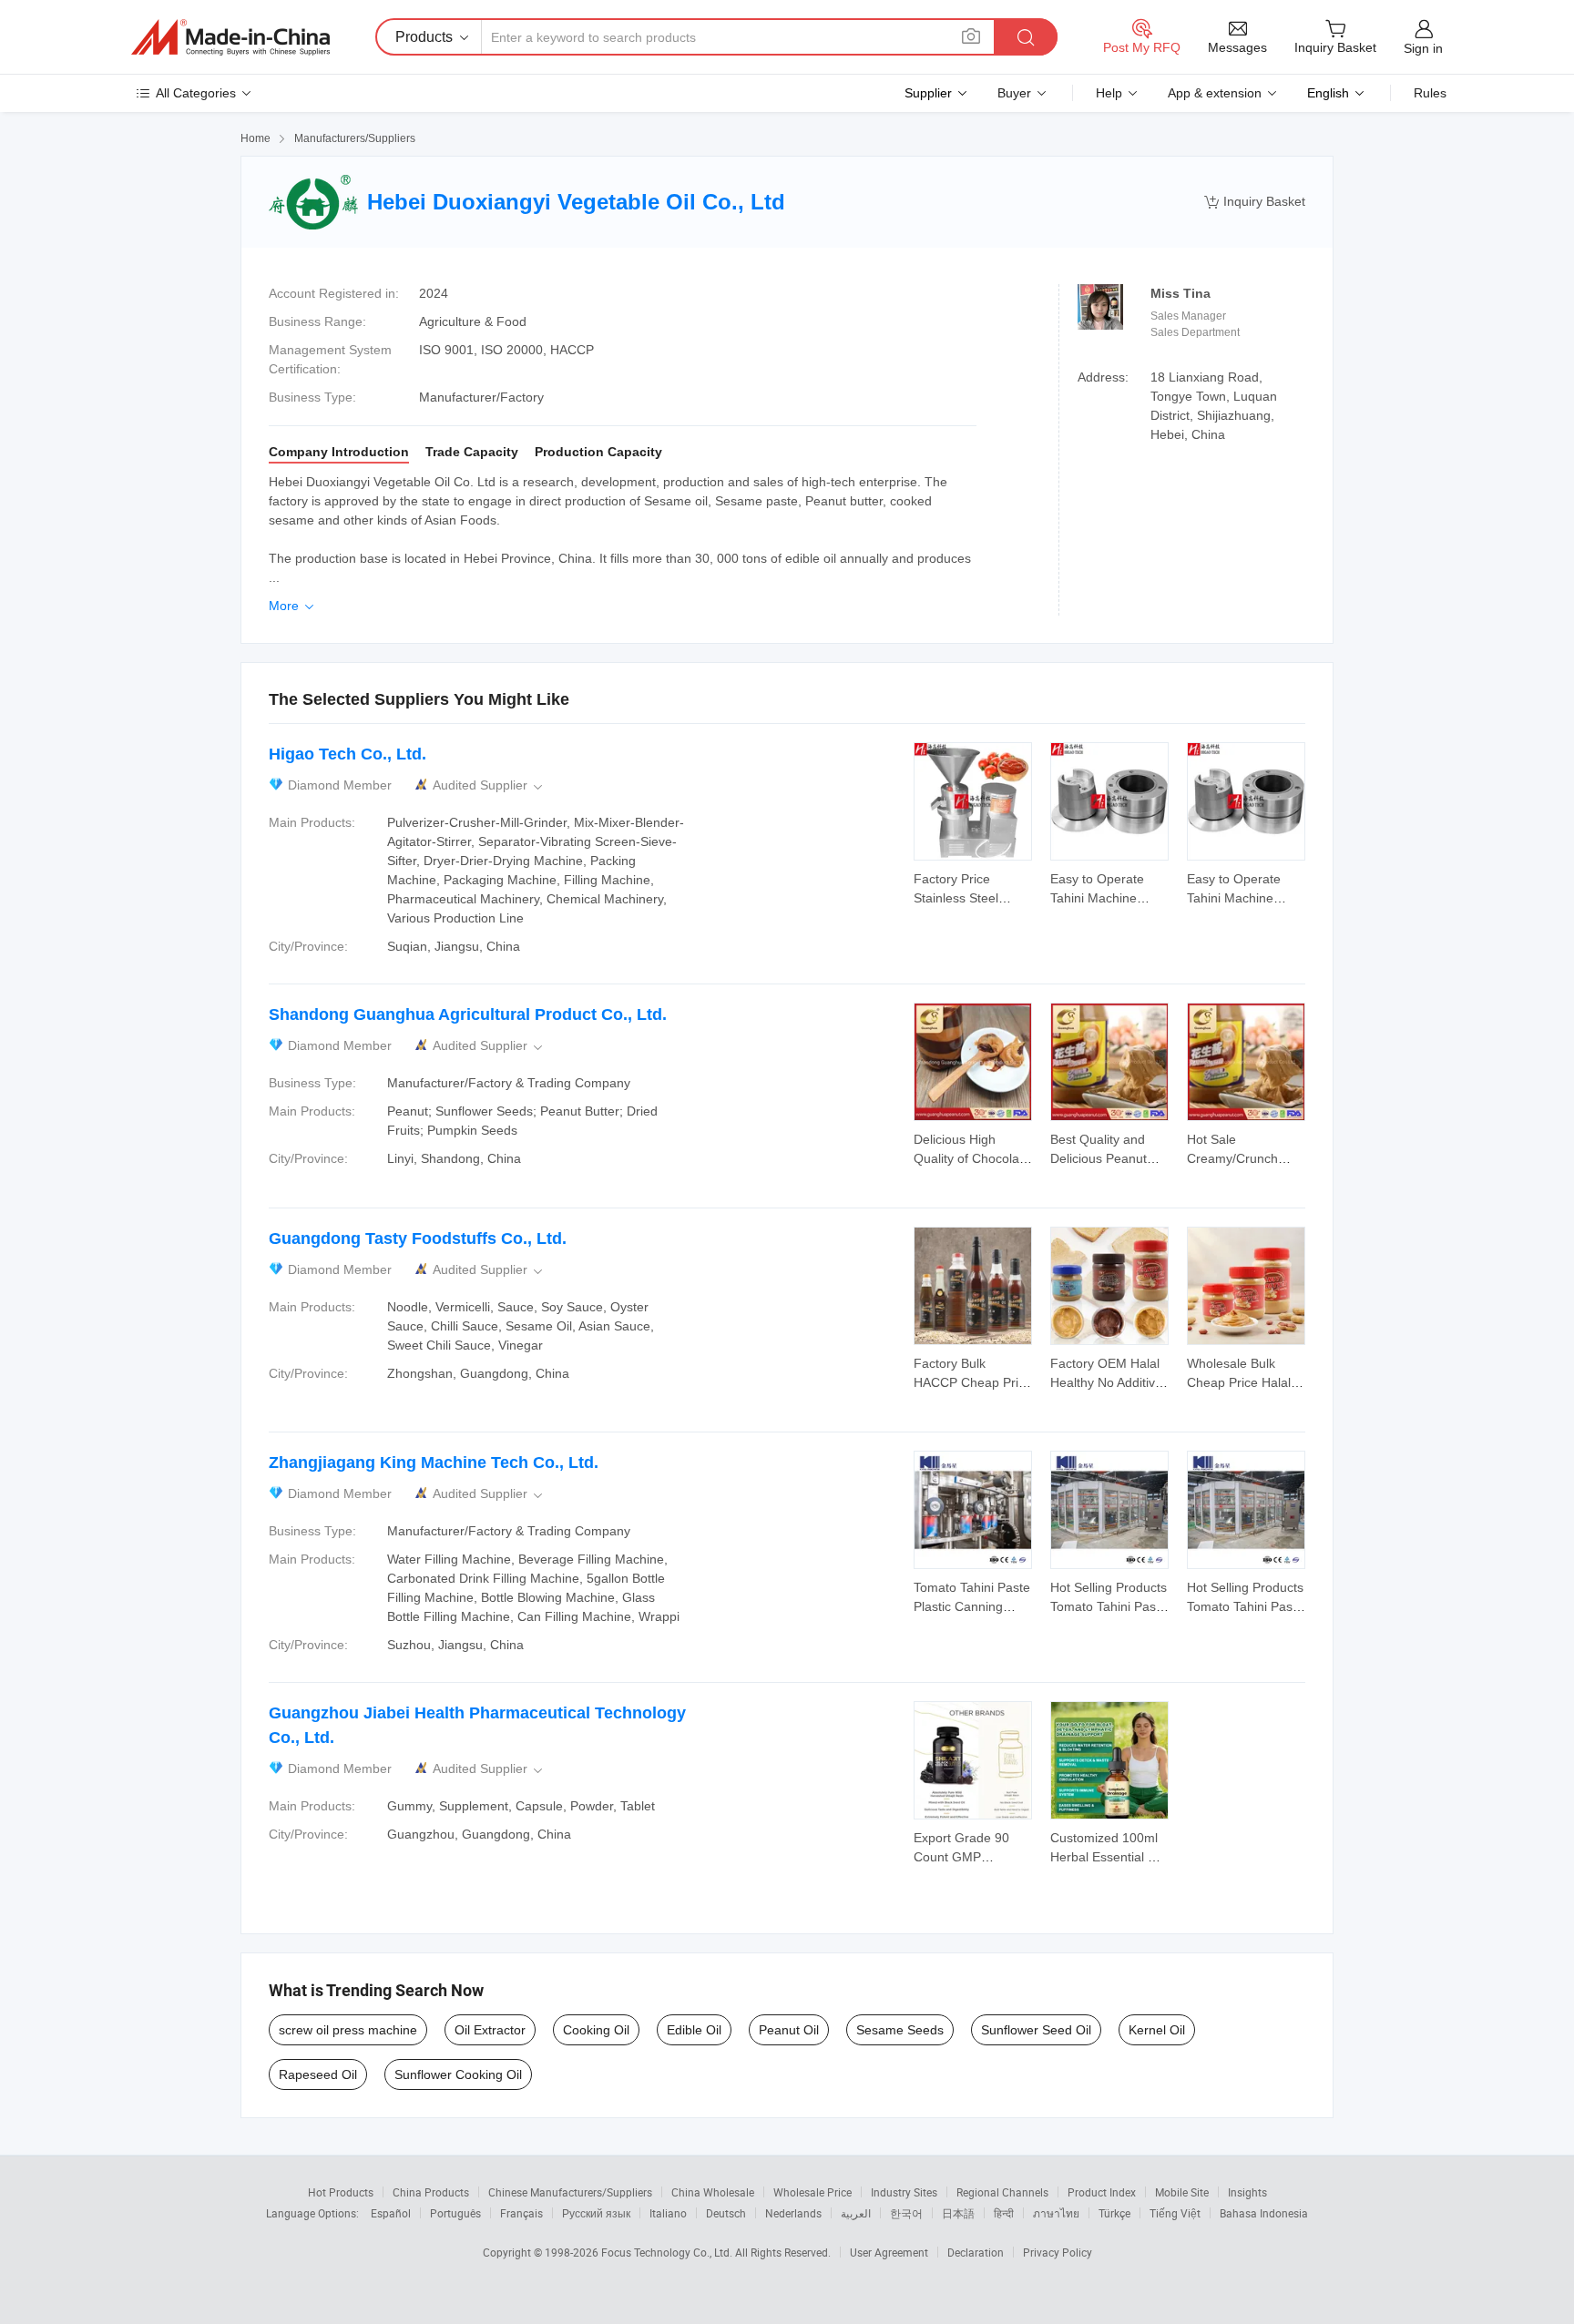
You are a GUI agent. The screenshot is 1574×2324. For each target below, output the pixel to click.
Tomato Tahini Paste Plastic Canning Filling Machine (972, 1606)
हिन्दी (1004, 2213)
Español (391, 2213)
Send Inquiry (973, 887)
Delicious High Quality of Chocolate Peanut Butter (972, 1158)
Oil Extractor (490, 2030)
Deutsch (726, 2213)
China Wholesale (713, 2192)
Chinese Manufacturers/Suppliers (570, 2192)
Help (1109, 93)
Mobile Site (1182, 2192)
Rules (1430, 93)
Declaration (976, 2252)
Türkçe (1114, 2213)
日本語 (958, 2213)
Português (455, 2213)
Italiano (668, 2213)
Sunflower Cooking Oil (458, 2074)
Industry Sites (904, 2192)
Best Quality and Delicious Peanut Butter (1099, 1158)
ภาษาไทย (1056, 2213)
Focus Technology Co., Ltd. (668, 2252)
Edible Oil (694, 2030)
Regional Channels (1002, 2192)
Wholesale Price (813, 2192)
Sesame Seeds (900, 2030)
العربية (856, 2213)
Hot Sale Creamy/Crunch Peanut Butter (1232, 1158)
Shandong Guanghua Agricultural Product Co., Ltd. (468, 1014)
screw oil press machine (348, 2030)
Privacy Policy (1058, 2252)
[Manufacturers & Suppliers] (230, 37)
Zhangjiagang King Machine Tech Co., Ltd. (434, 1463)
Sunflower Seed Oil (1036, 2030)
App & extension (1215, 93)
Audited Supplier (489, 785)
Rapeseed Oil (318, 2074)
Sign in (1423, 48)
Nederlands (793, 2213)
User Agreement (889, 2252)
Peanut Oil (789, 2030)
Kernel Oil (1157, 2030)
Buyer (1014, 93)
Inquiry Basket (1255, 202)
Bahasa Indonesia (1264, 2213)
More (293, 606)
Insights (1247, 2192)
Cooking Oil (596, 2030)
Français (521, 2213)
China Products (431, 2192)
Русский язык (596, 2213)
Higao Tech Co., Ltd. (348, 754)
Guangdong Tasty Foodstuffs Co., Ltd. (418, 1238)
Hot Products (341, 2192)
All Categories (196, 93)
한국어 (906, 2213)
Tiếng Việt (1175, 2213)
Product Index (1102, 2192)
